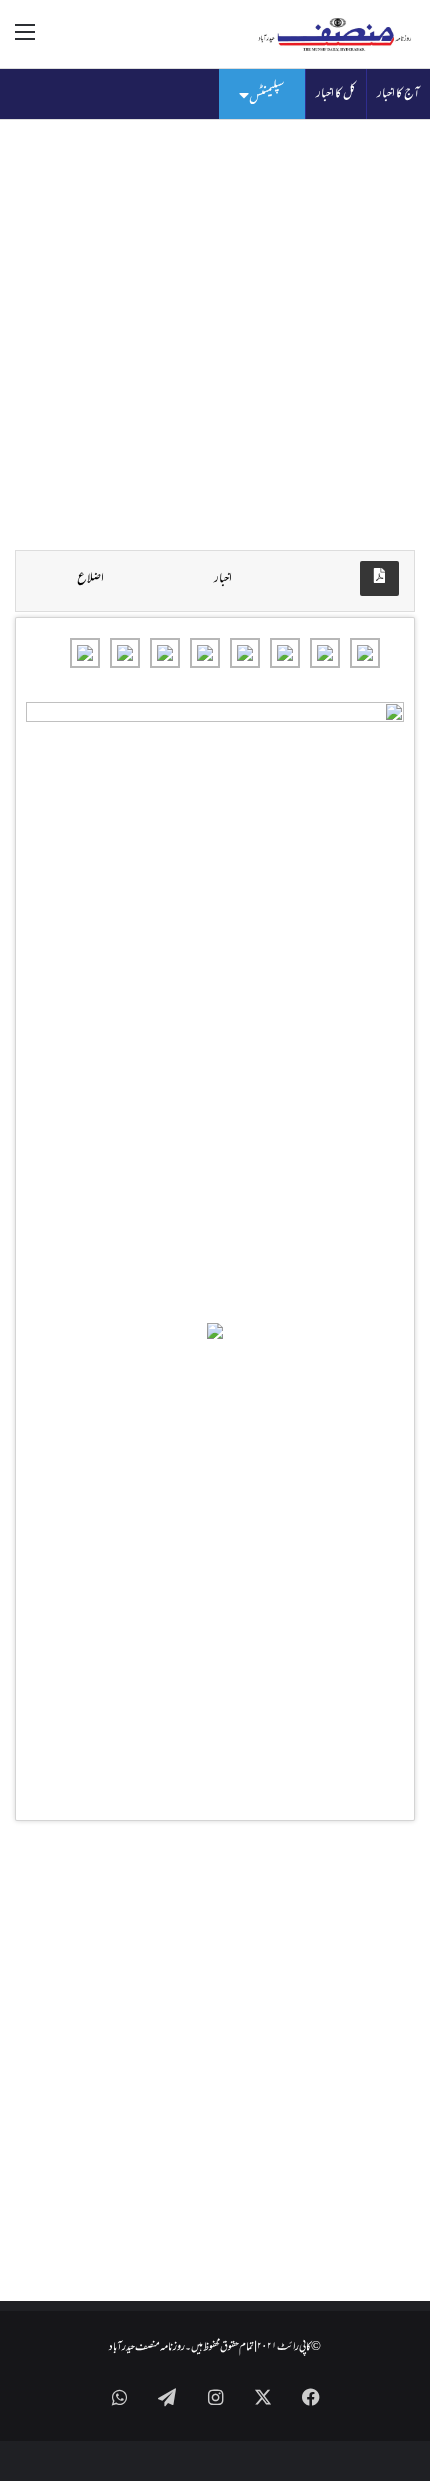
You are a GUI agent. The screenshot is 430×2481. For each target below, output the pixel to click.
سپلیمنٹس (267, 97)
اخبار (223, 579)
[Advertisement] (215, 335)
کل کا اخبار (336, 94)
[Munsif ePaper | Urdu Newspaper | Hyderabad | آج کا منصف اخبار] (335, 34)
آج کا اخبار (398, 94)
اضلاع (90, 579)
